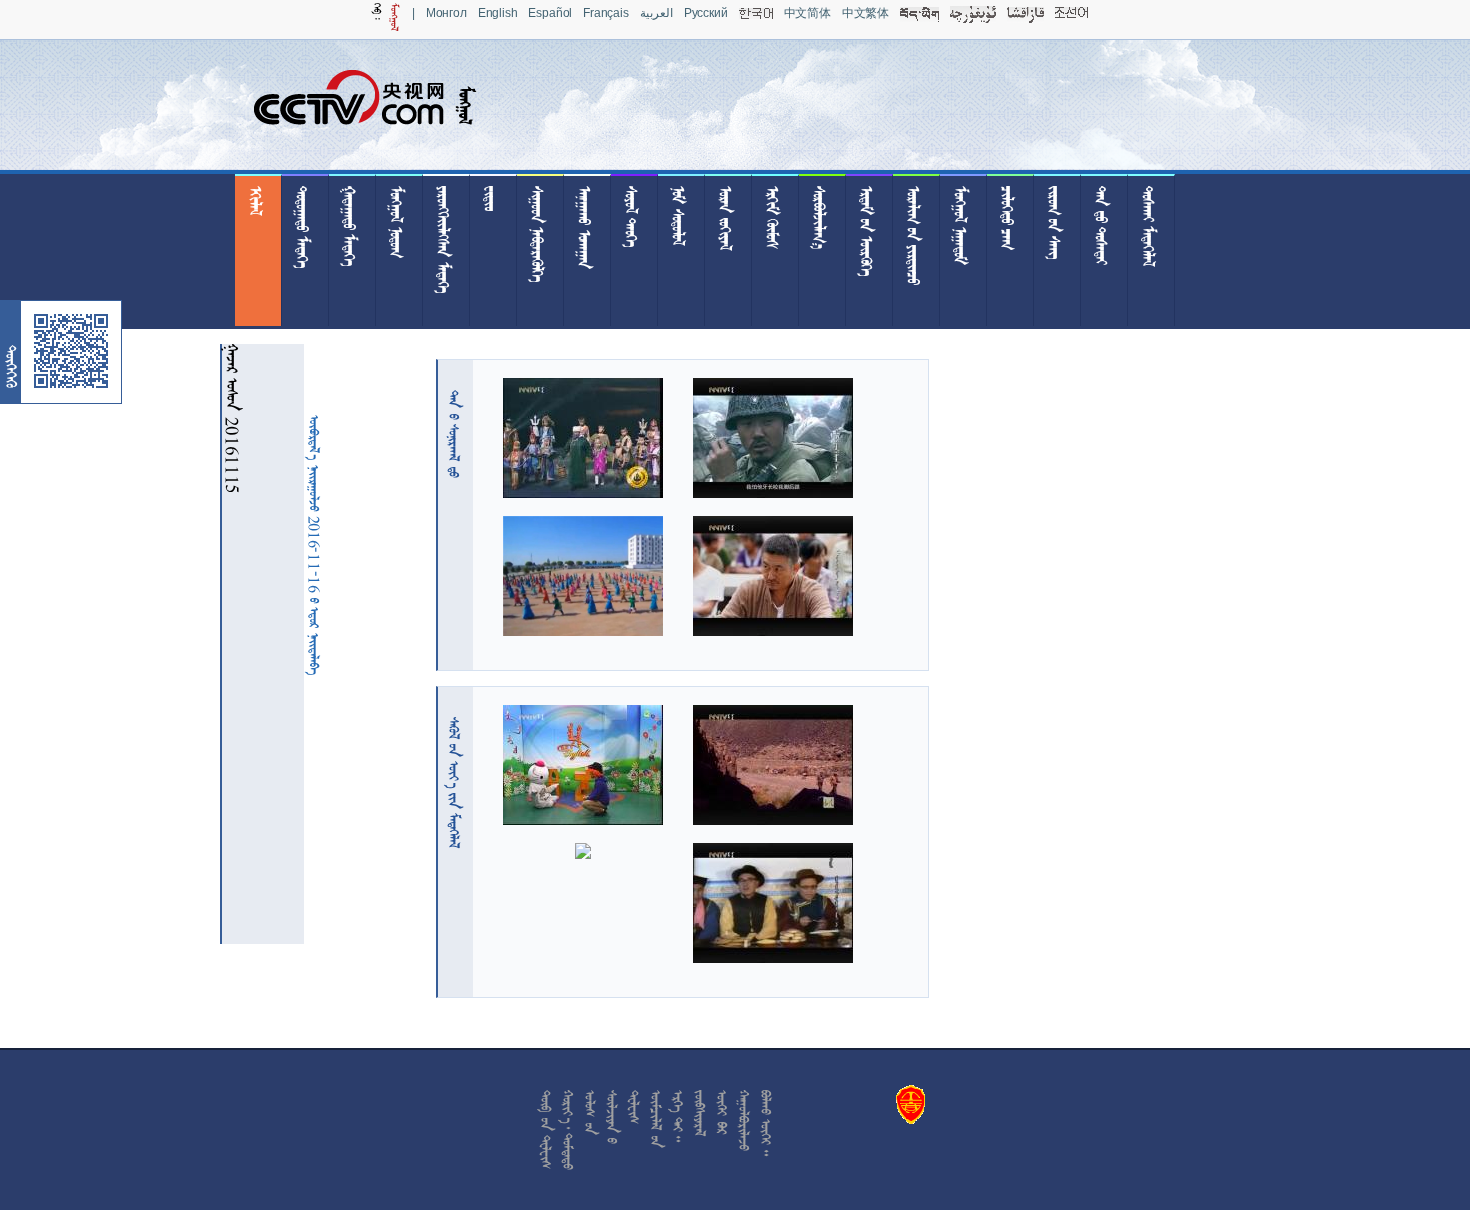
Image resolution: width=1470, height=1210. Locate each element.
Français (606, 13)
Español (550, 13)
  (454, 434)
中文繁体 (865, 13)
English (498, 13)
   (454, 782)
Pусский (706, 13)
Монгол (446, 13)
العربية (656, 13)
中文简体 (807, 13)
